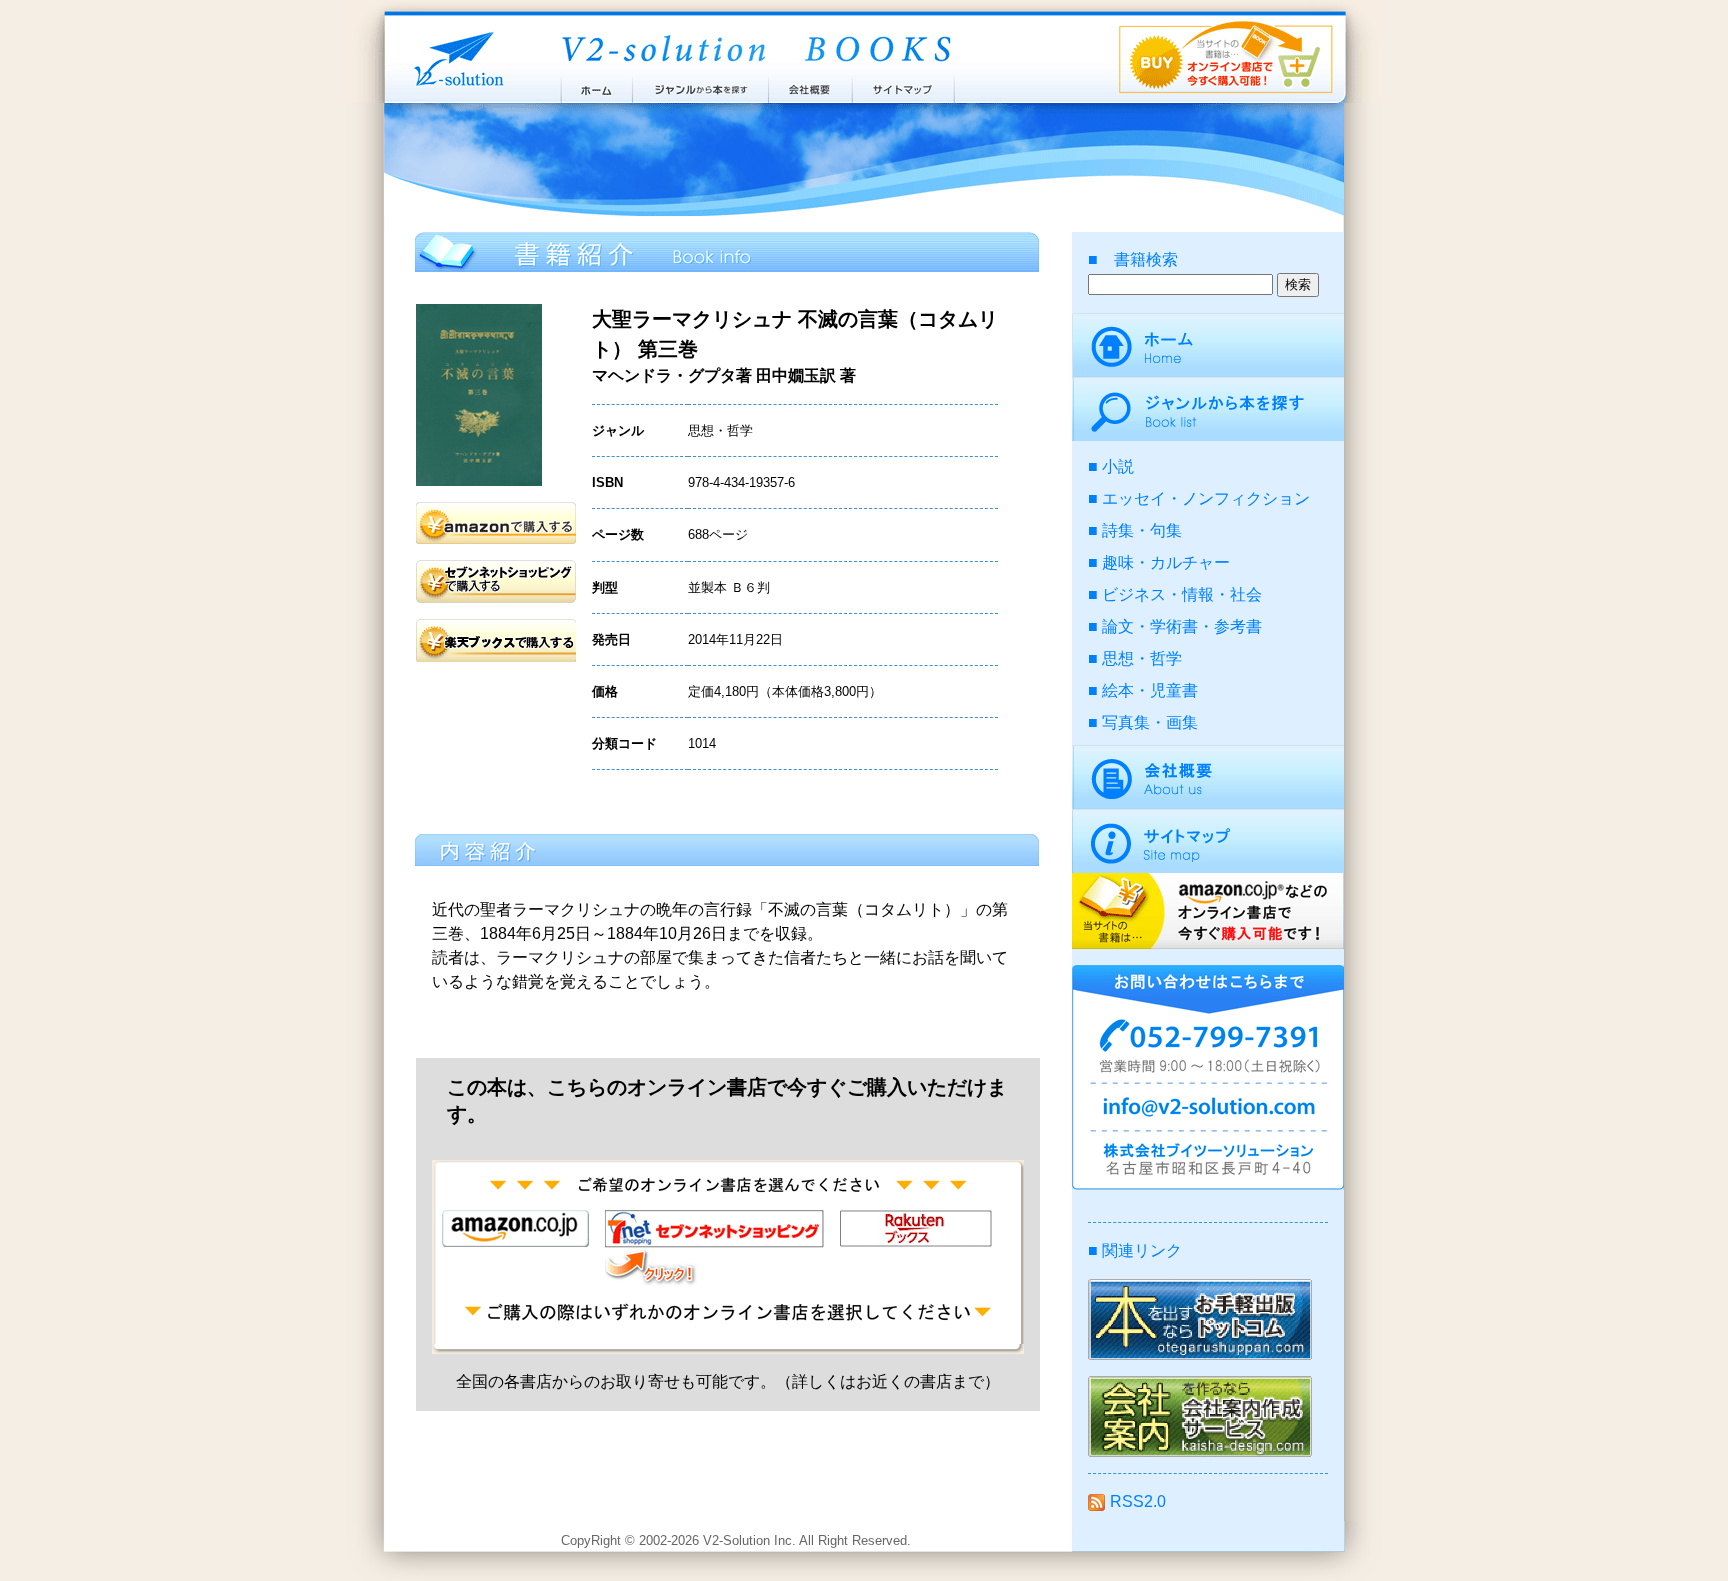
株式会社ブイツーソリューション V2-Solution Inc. (455, 57)
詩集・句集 (1142, 530)
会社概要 (810, 85)
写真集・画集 (1150, 722)
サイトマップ (904, 85)
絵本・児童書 (1150, 690)
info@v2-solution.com (1208, 1110)
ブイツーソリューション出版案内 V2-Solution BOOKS (755, 50)
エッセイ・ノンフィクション (1206, 498)
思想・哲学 (1142, 658)
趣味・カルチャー (1166, 562)
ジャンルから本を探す (700, 85)
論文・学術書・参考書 (1182, 626)
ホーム (595, 85)
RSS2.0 (1138, 1501)
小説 (1118, 466)
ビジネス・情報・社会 (1182, 594)
